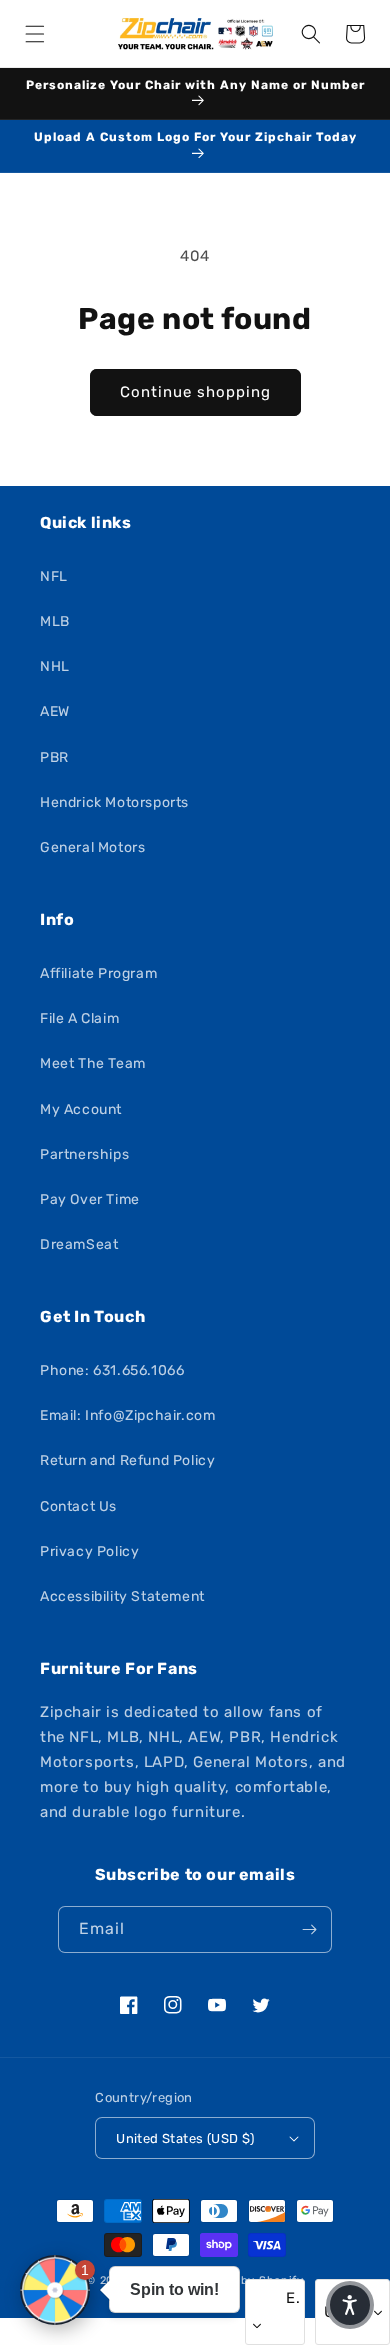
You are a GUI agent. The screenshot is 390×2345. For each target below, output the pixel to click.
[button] (35, 34)
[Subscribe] (309, 1929)
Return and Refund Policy (127, 1460)
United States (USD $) (185, 2138)
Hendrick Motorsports (114, 802)
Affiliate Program (98, 973)
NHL (55, 666)
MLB (55, 621)
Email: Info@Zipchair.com (127, 1415)
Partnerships (84, 1154)
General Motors (92, 847)
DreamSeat (79, 1244)
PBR (54, 757)
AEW (55, 711)
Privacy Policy (89, 1551)
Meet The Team (93, 1063)
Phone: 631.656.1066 (112, 1370)
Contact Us (78, 1506)
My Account (81, 1109)
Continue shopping (195, 392)
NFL (54, 576)
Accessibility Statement (122, 1596)
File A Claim (79, 1018)
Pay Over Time (90, 1199)
